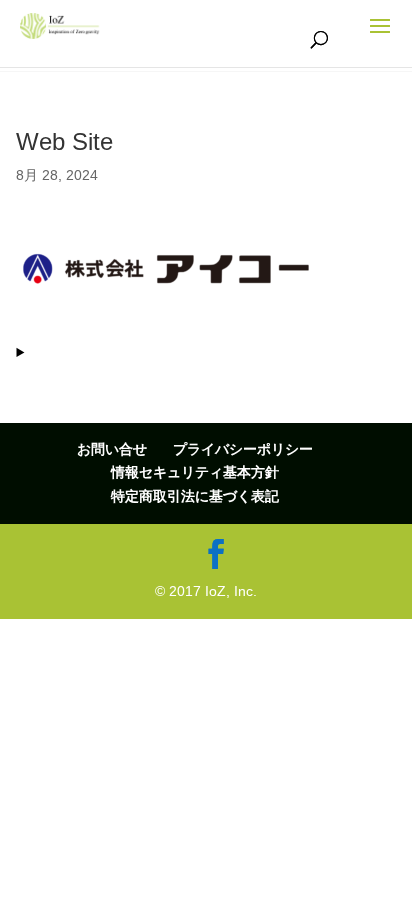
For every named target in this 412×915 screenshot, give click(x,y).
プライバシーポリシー (243, 449)
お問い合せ (112, 449)
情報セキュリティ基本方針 (195, 472)
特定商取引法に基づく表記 (195, 496)
